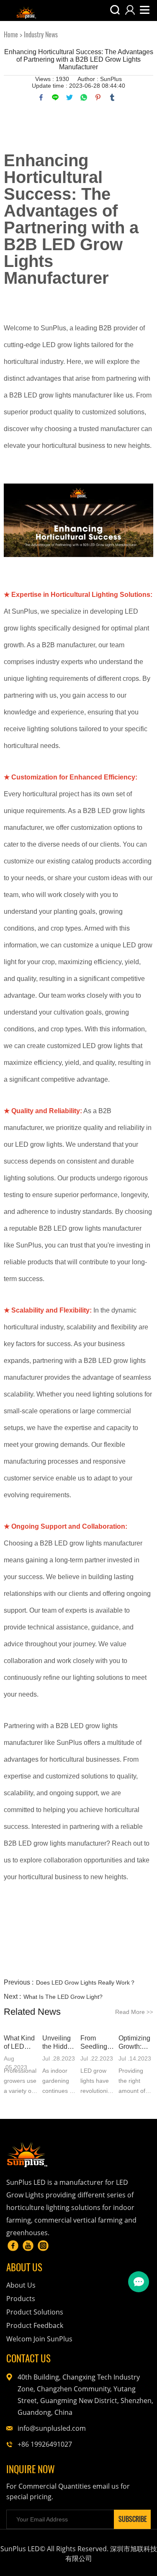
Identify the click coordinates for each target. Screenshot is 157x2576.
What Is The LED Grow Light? (63, 1997)
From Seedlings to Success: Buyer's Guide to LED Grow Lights (98, 2043)
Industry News (41, 35)
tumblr (112, 97)
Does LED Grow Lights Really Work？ (86, 1982)
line (55, 97)
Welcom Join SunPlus (39, 2339)
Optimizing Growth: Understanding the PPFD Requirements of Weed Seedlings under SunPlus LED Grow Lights (136, 2043)
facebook (41, 97)
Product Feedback (35, 2325)
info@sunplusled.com (52, 2428)
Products (21, 2299)
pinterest (98, 97)
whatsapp (84, 97)
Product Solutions (35, 2312)
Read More (134, 2012)
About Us (21, 2285)
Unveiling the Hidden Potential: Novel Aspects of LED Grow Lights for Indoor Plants (59, 2043)
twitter (69, 97)
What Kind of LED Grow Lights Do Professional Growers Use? (21, 2043)
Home (11, 35)
